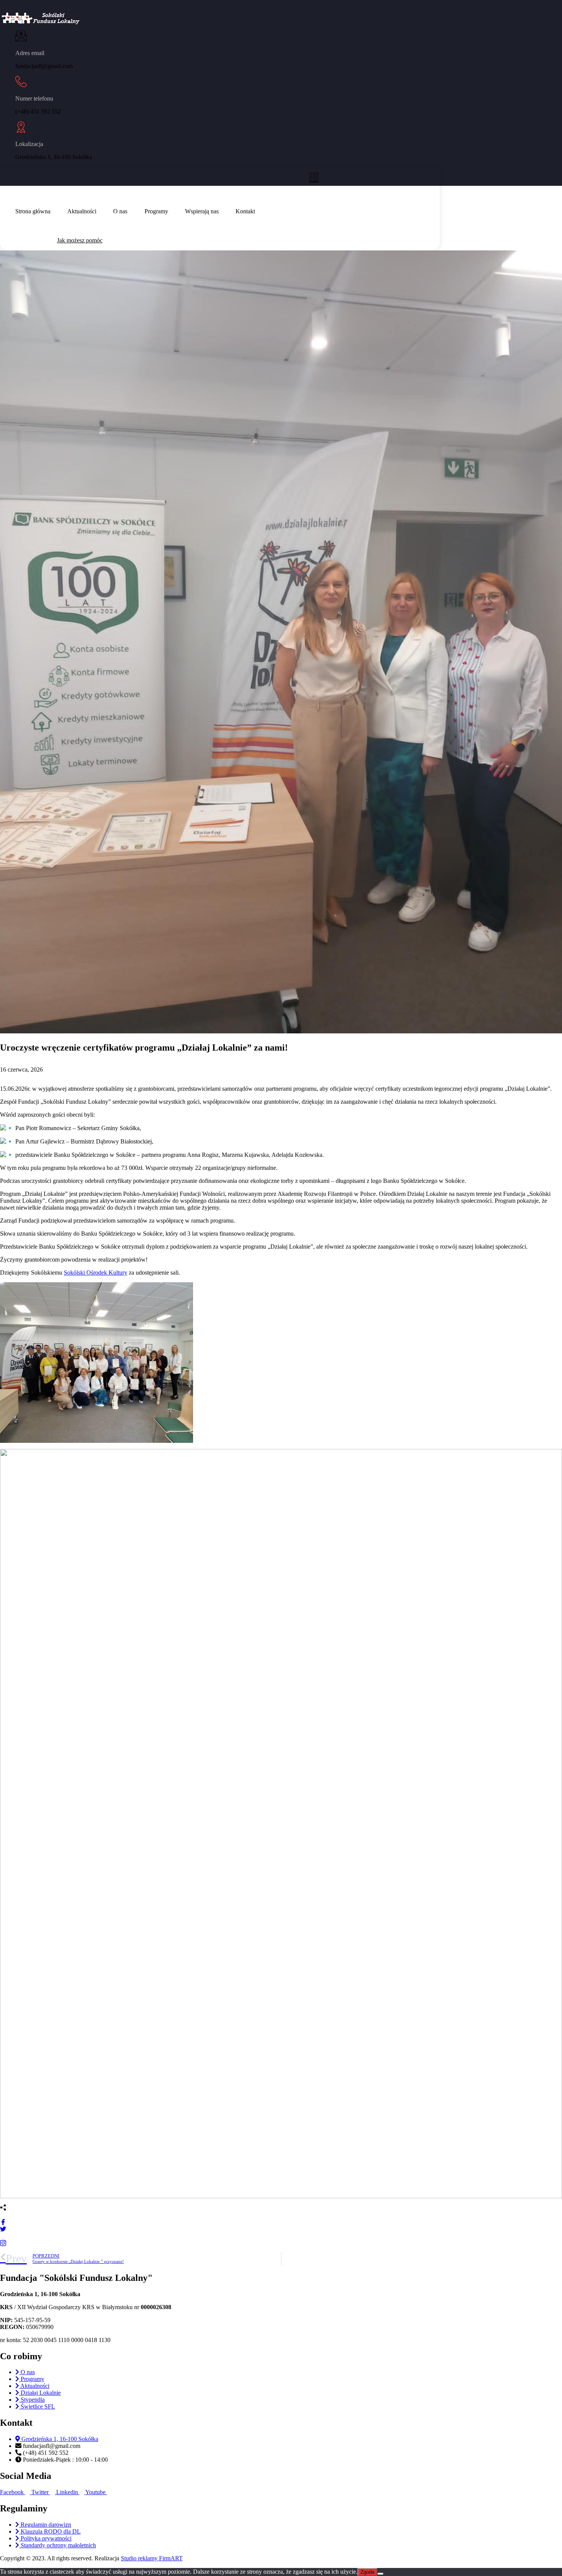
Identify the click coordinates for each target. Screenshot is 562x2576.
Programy (156, 211)
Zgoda (367, 2572)
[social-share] (281, 2221)
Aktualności (82, 211)
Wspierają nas (202, 211)
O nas (120, 211)
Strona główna (33, 211)
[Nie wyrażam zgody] (380, 2574)
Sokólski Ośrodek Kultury (96, 1273)
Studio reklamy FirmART (152, 2558)
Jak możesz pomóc (80, 240)
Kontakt (245, 211)
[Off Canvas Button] (316, 177)
